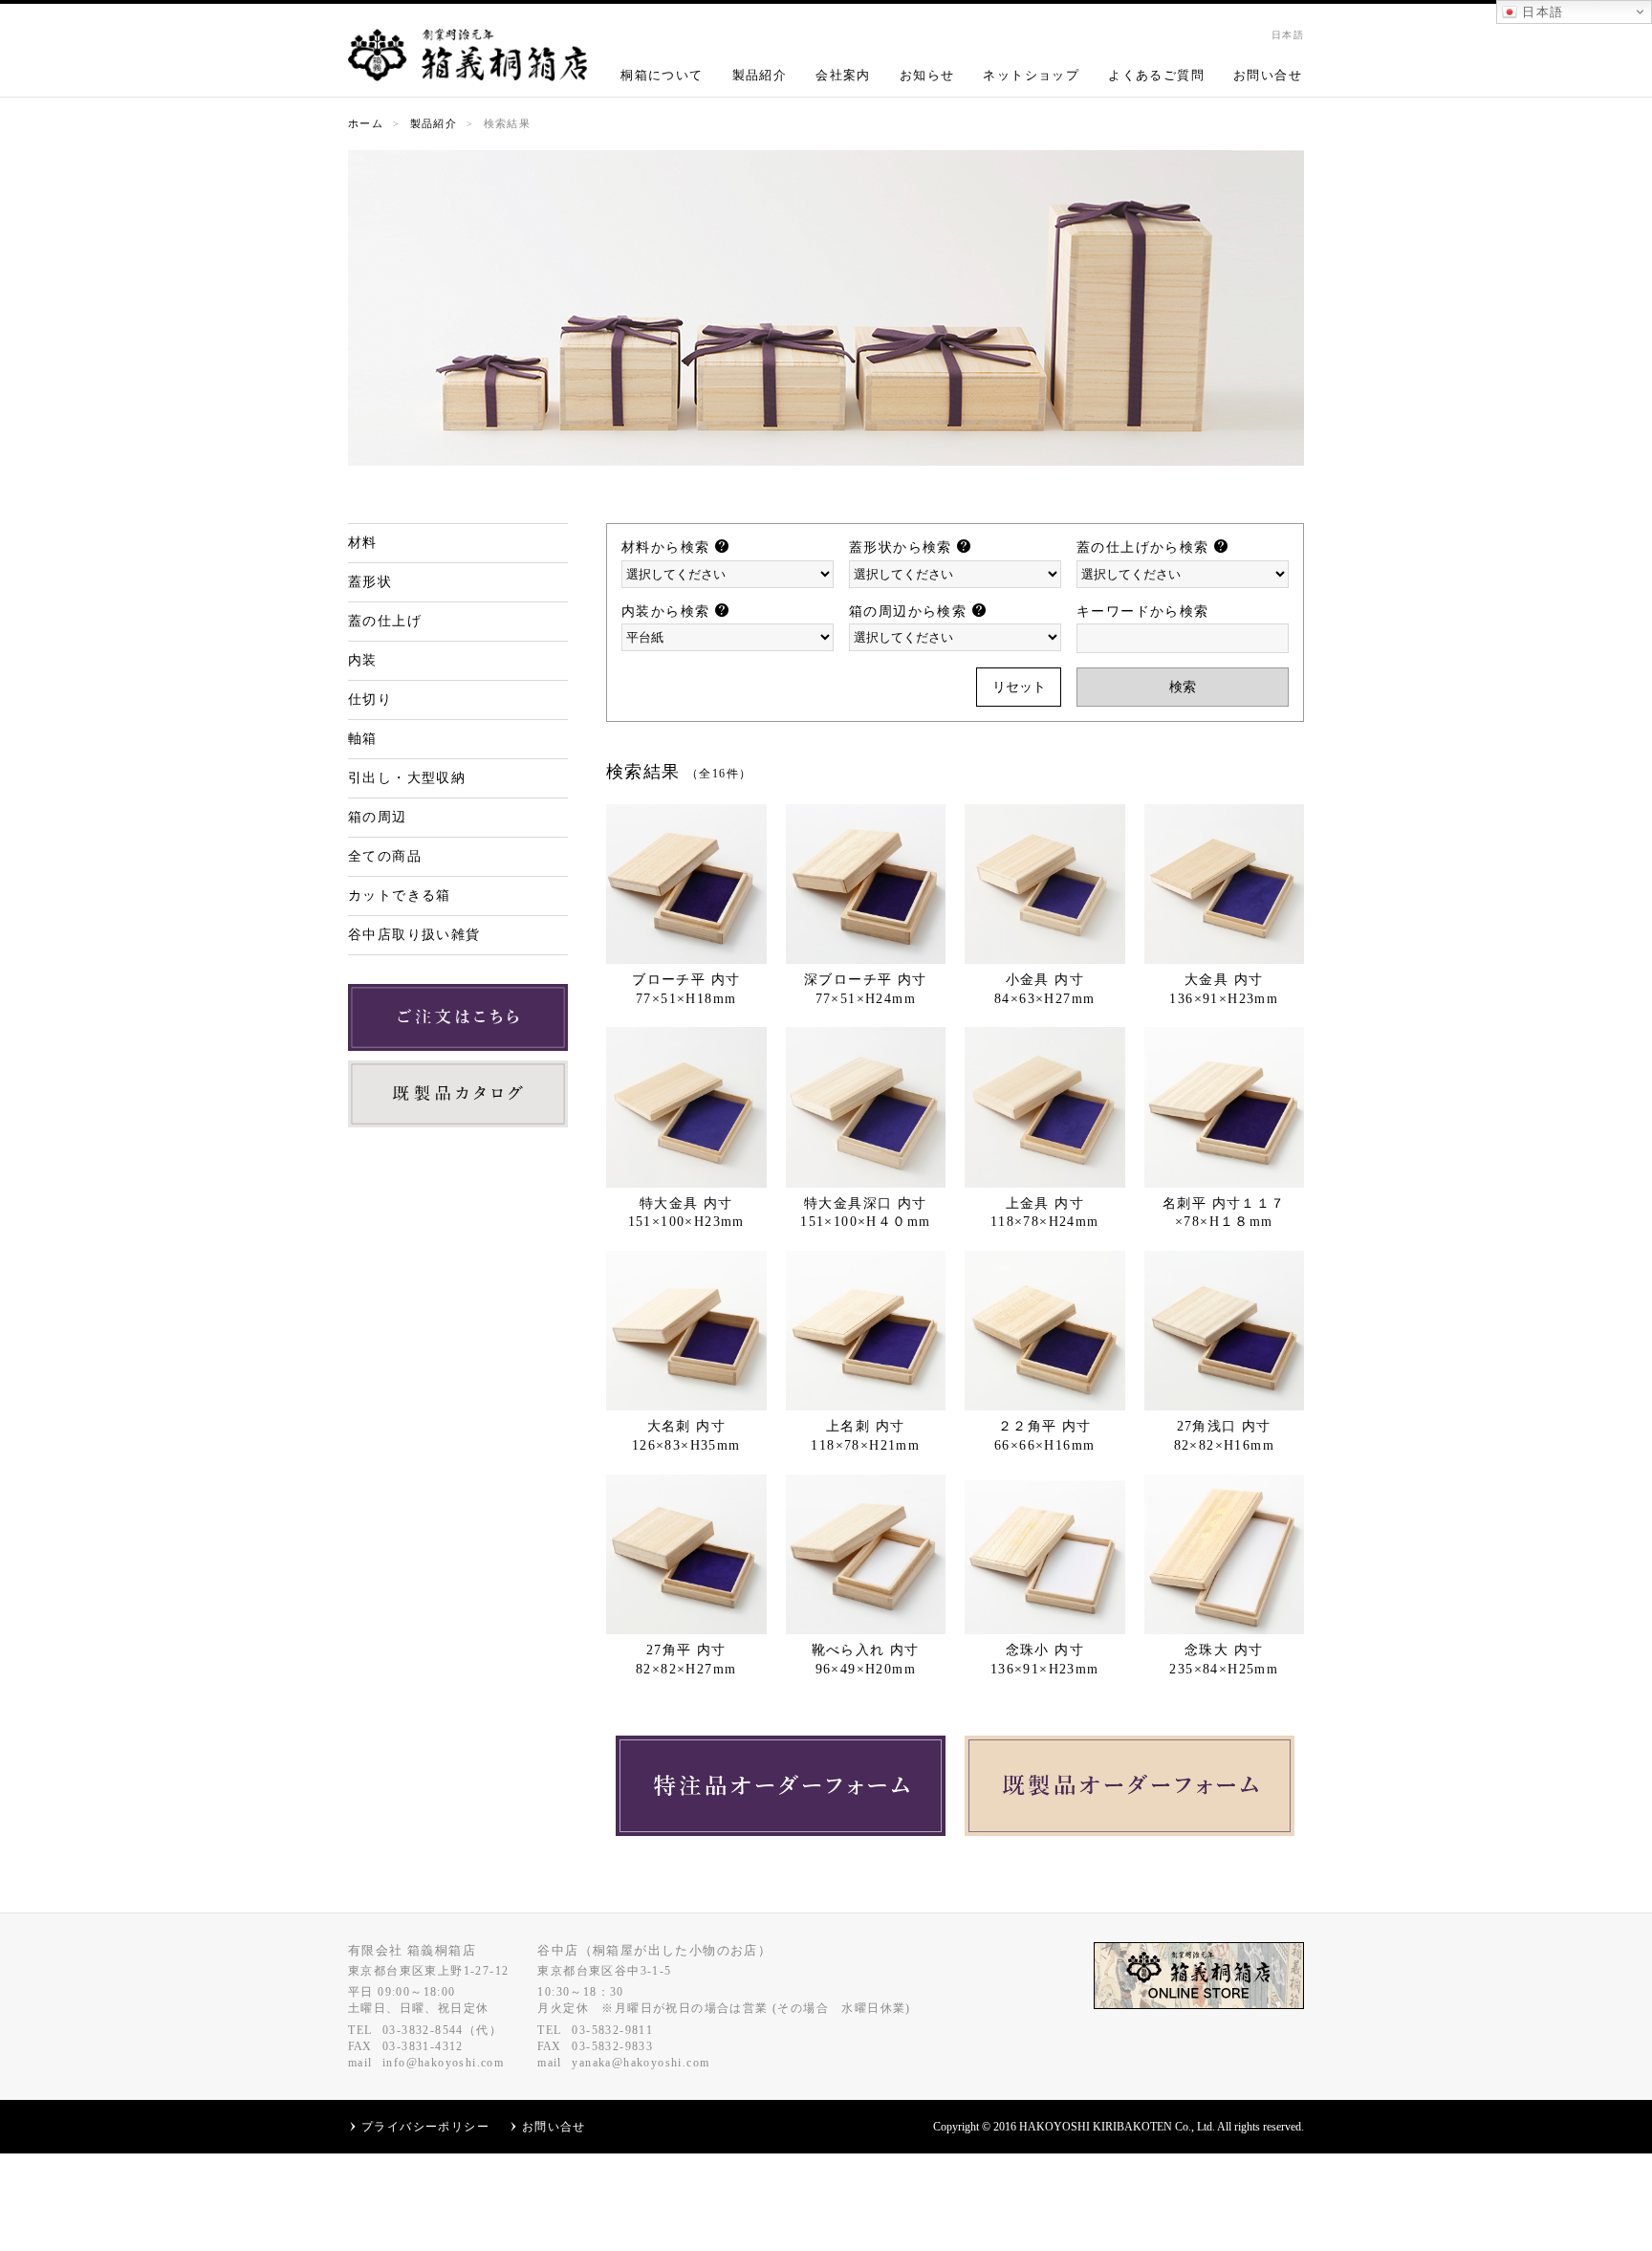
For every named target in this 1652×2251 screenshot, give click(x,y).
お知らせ (927, 75)
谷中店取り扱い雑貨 (414, 935)
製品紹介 (760, 75)
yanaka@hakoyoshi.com (641, 2063)
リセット (1019, 687)
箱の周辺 (378, 817)
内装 (363, 660)
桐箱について (662, 75)
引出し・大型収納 (407, 778)
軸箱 (363, 739)
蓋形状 (370, 582)
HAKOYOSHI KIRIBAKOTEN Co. (1105, 2127)
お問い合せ (1268, 75)
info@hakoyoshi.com (443, 2063)
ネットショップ (1031, 75)
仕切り (370, 699)
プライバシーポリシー (425, 2127)
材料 (363, 543)
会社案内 (843, 75)
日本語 (1541, 12)
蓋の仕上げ (385, 621)
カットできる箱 (400, 896)
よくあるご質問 (1156, 75)
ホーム (366, 123)
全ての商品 (385, 856)
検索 (1183, 687)
